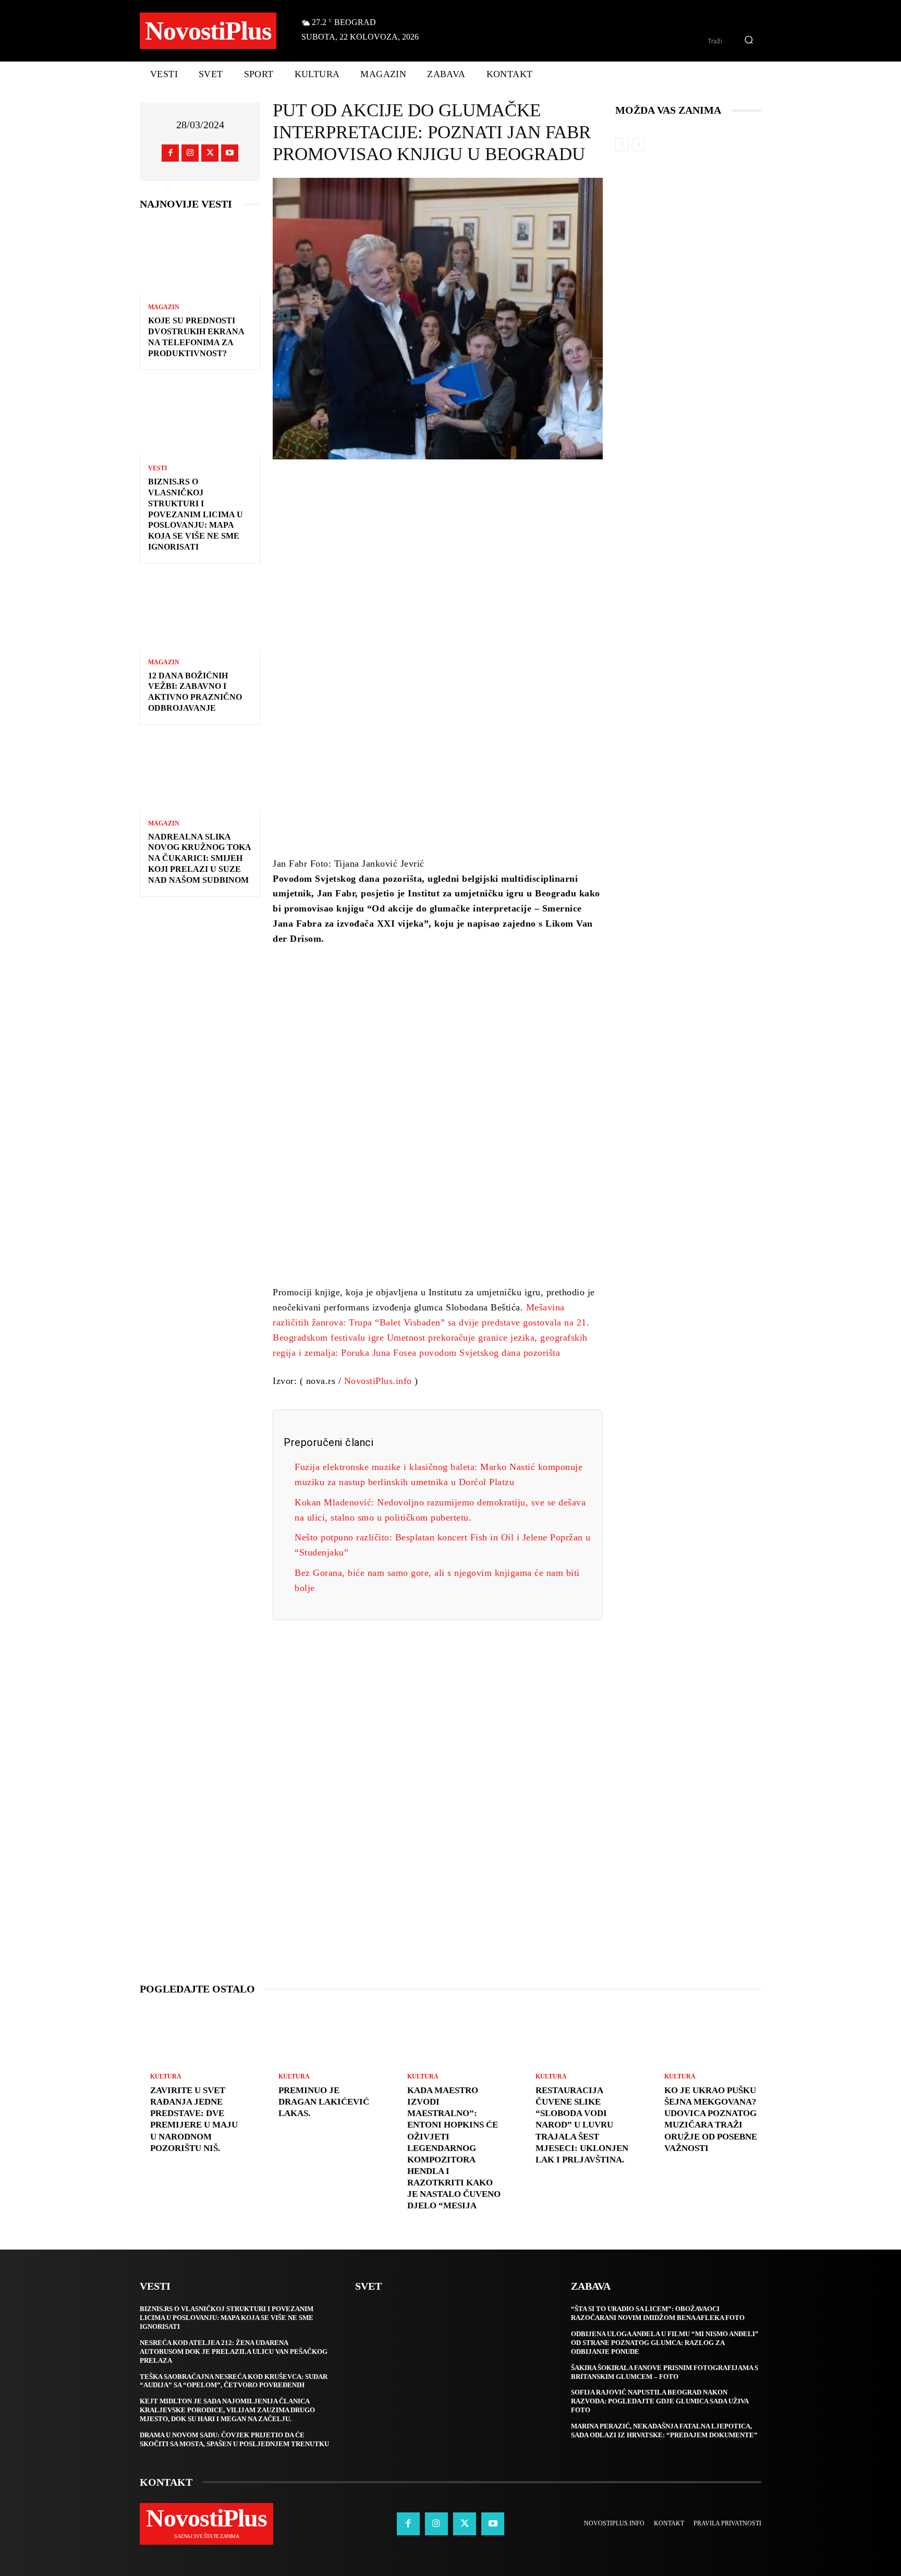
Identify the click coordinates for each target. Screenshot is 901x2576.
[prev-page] (622, 144)
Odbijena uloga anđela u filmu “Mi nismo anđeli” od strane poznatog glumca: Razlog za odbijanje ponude (665, 2343)
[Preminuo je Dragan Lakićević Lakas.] (322, 2038)
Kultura (166, 2076)
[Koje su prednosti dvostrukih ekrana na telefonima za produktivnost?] (200, 257)
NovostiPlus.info (378, 1381)
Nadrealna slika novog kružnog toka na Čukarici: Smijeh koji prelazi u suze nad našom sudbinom (200, 858)
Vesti (158, 468)
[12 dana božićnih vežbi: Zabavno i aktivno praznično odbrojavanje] (200, 612)
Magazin (164, 307)
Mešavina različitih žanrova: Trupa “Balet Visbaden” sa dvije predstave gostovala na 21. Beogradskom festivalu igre (431, 1322)
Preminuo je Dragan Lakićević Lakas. (324, 2102)
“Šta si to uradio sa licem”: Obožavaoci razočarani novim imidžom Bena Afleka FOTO (658, 2313)
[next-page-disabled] (638, 144)
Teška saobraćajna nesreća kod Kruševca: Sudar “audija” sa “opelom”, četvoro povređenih (234, 2381)
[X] (210, 153)
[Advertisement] (438, 687)
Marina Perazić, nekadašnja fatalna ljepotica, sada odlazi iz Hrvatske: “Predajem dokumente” (664, 2431)
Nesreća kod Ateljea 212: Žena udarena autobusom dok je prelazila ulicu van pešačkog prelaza (234, 2352)
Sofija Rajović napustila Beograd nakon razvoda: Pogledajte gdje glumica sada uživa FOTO (660, 2401)
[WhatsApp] (509, 489)
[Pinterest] (478, 489)
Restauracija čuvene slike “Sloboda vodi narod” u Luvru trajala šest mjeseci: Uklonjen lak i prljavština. (582, 2125)
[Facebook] (170, 153)
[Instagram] (190, 153)
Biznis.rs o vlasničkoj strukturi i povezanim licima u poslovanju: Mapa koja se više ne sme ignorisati (196, 514)
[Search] (749, 41)
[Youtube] (230, 153)
